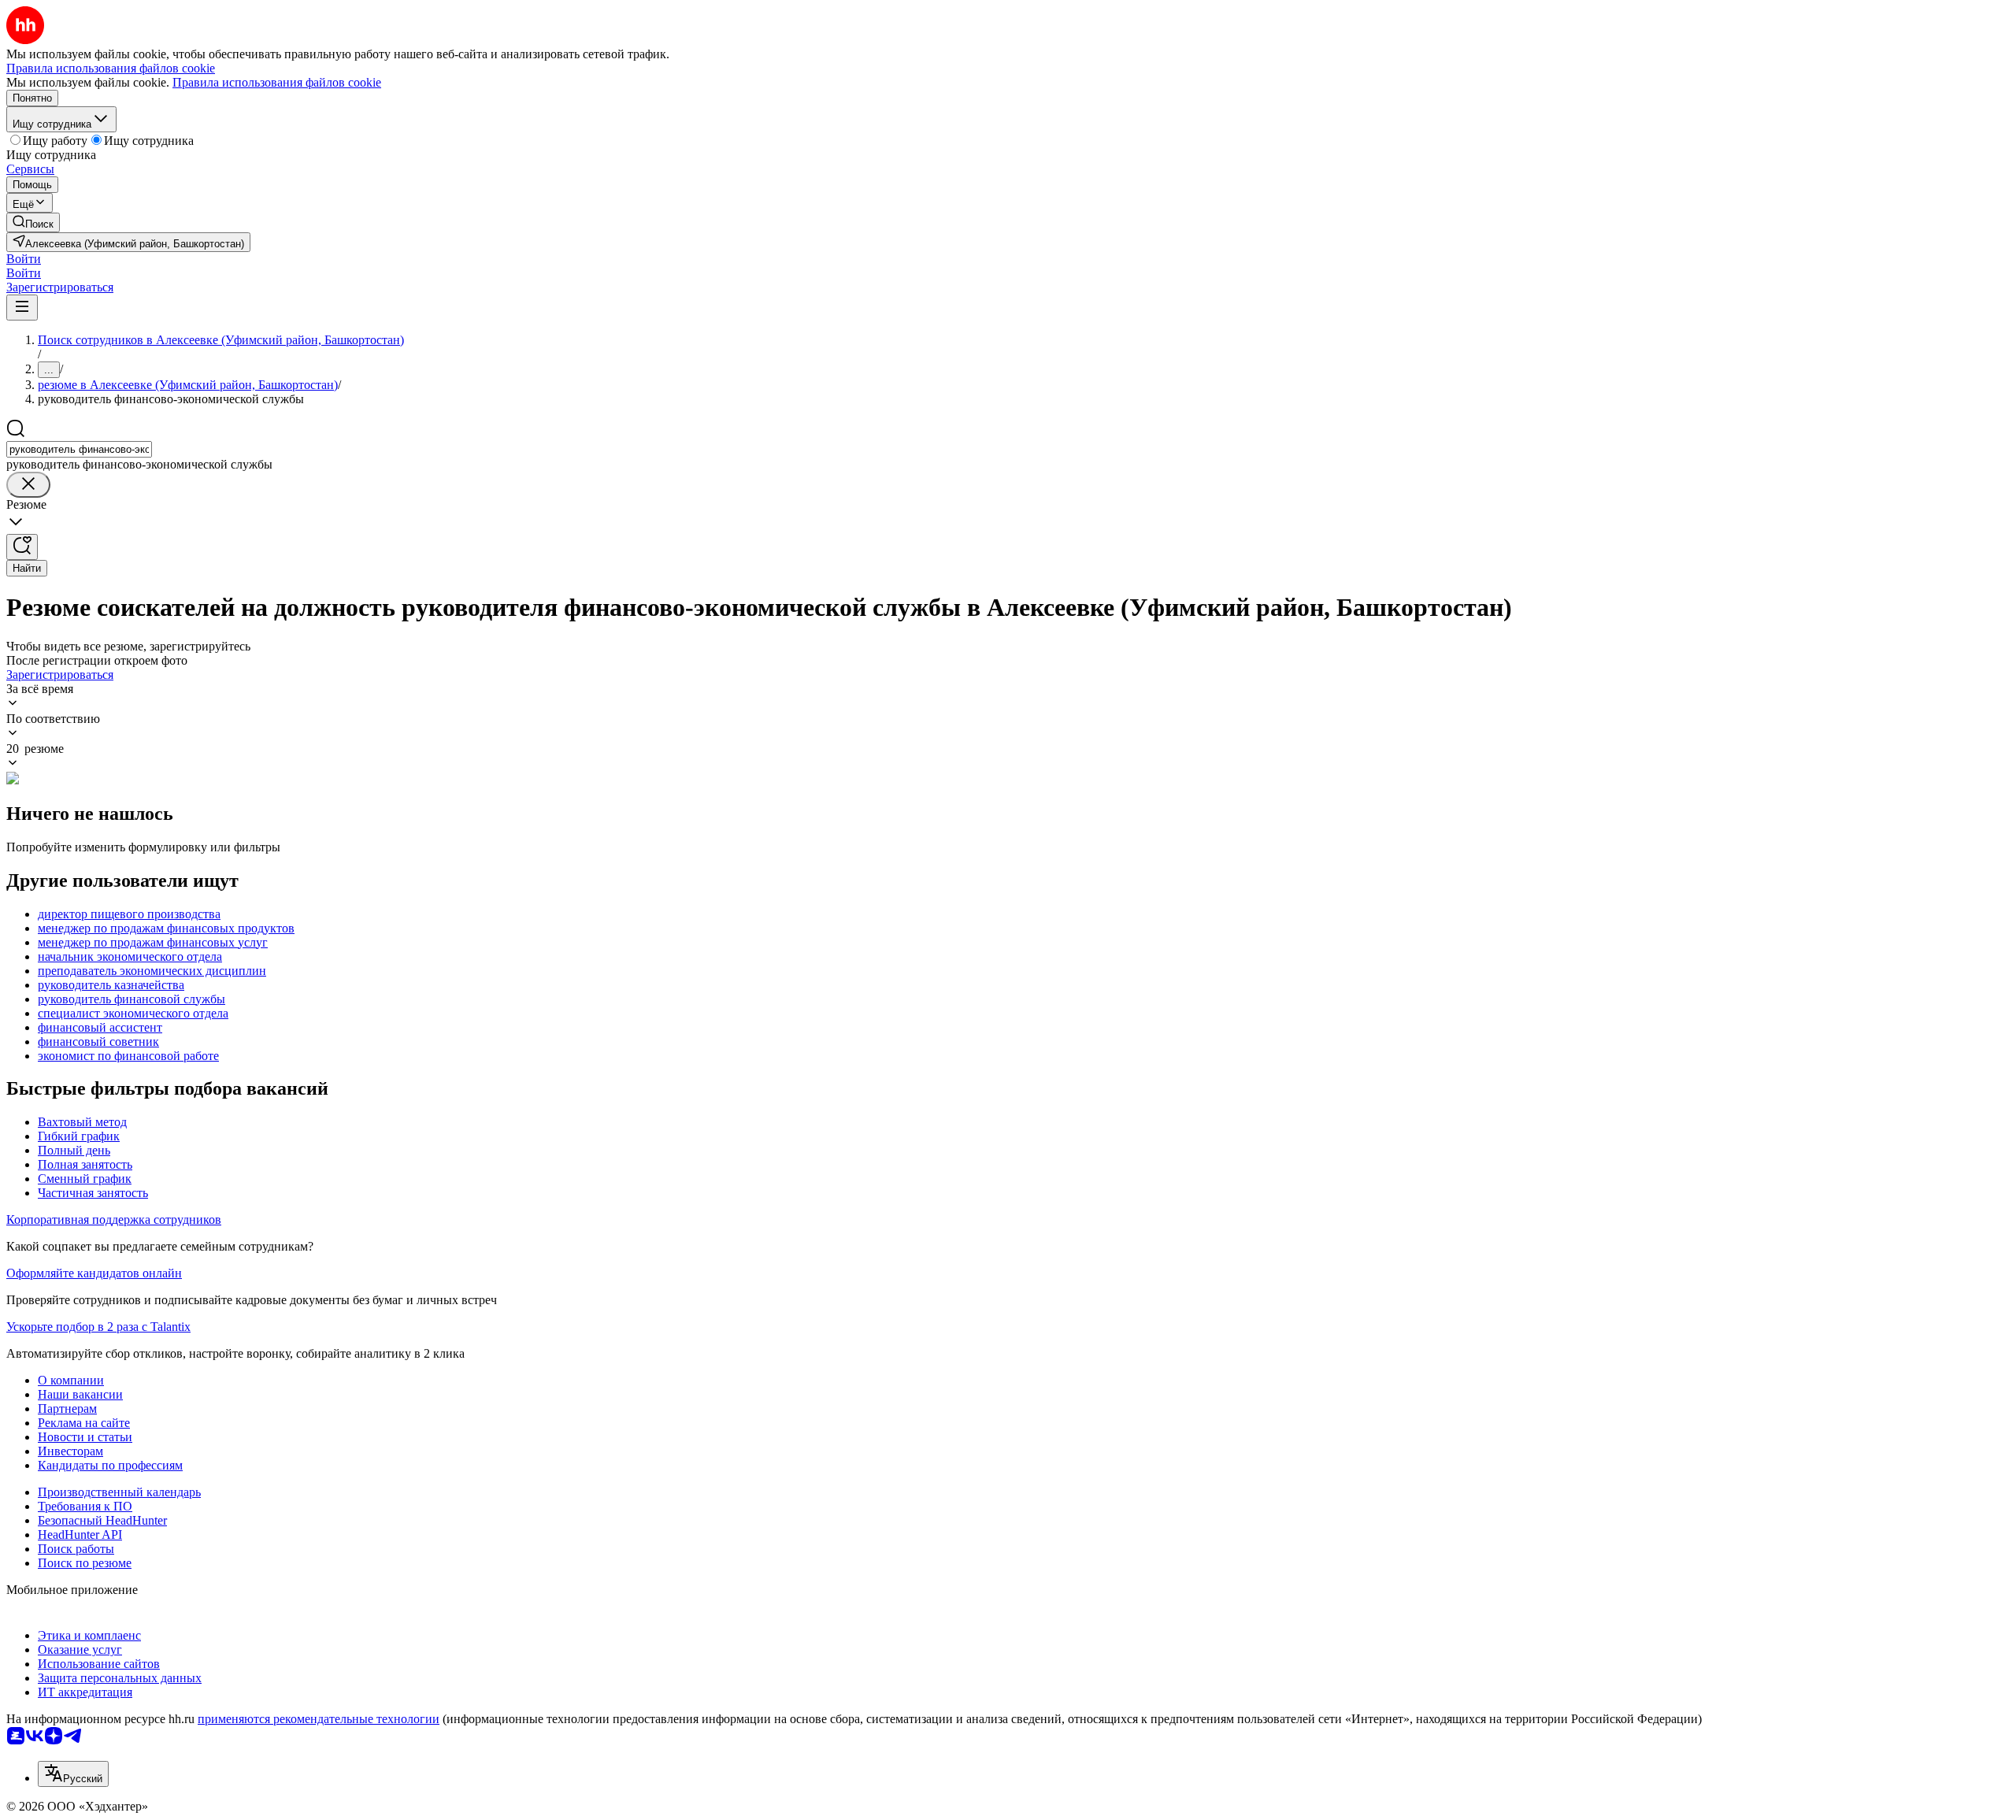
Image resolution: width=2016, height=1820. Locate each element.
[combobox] (79, 449)
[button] (24, 259)
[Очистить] (28, 485)
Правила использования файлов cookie (277, 82)
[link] (33, 222)
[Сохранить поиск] (22, 547)
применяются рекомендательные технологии (319, 1719)
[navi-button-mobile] (22, 308)
